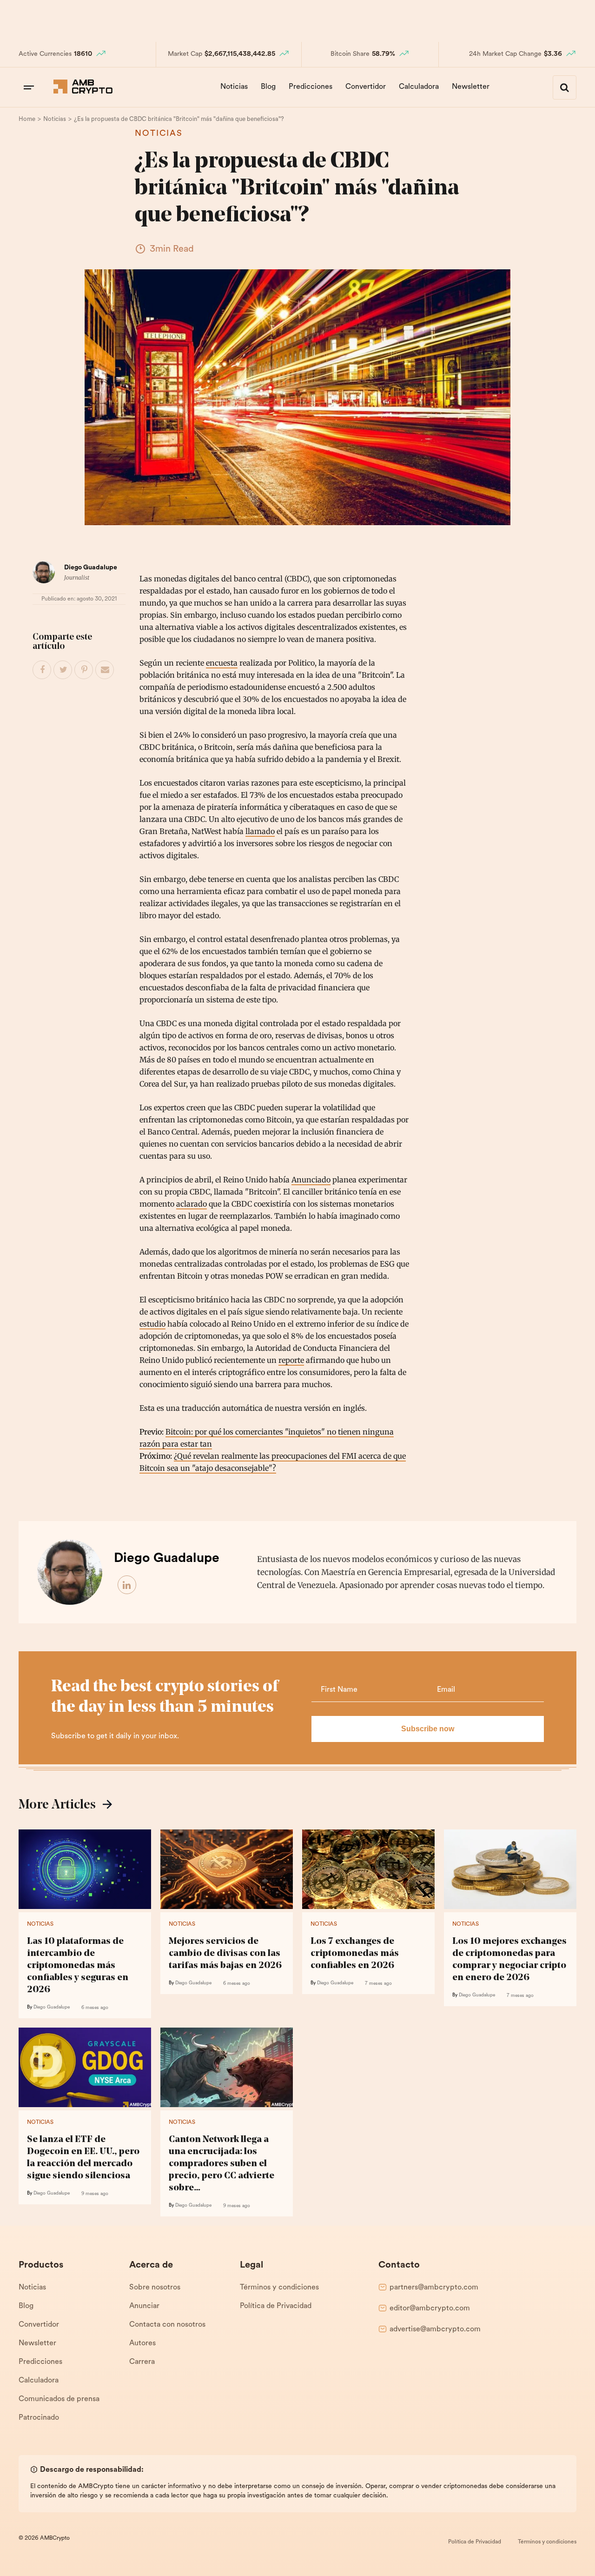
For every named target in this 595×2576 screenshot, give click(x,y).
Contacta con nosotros (167, 2325)
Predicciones (311, 87)
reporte (291, 1360)
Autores (142, 2343)
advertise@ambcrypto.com (435, 2329)
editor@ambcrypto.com (430, 2309)
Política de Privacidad (276, 2306)
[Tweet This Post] (63, 670)
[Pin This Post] (84, 670)
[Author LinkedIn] (127, 1585)
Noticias (234, 87)
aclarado (192, 1204)
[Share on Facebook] (42, 670)
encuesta (222, 663)
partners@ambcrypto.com (434, 2288)
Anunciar (144, 2306)
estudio (152, 1324)
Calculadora (419, 87)
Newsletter (471, 87)
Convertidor (366, 87)
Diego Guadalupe (91, 568)
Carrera (142, 2362)
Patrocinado (39, 2418)
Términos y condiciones (279, 2288)
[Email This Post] (105, 670)
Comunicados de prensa (59, 2399)
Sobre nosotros (155, 2288)
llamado (260, 831)
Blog (268, 87)
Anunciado (311, 1180)
